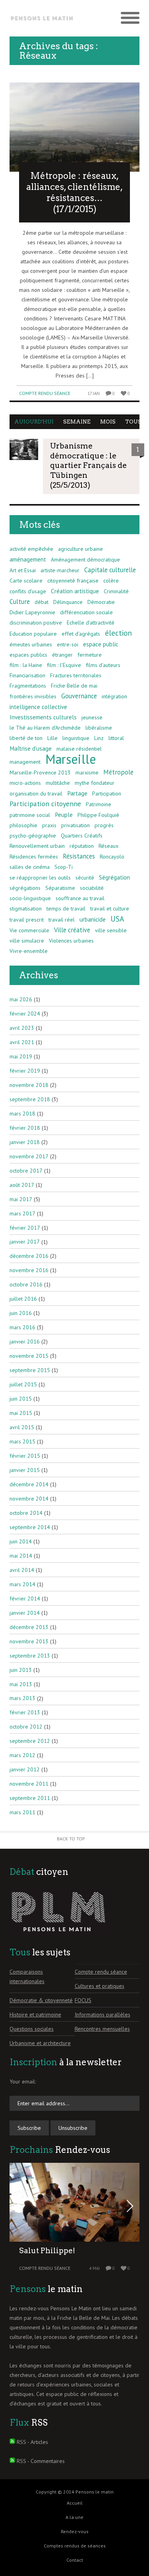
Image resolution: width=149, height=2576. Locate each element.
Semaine (77, 422)
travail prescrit (27, 920)
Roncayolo (112, 857)
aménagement (28, 559)
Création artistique (75, 591)
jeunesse (92, 717)
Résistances (79, 856)
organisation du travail (36, 793)
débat (42, 602)
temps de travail (66, 908)
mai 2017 (21, 1199)
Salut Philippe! (47, 2251)
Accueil (75, 2503)
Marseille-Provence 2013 (40, 772)
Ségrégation (114, 877)
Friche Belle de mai (74, 686)
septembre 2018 (30, 1099)
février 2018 (25, 1128)
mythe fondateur (95, 783)
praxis (49, 825)
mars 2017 (22, 1213)
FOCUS (83, 2000)
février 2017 (25, 1228)
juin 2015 (21, 1399)
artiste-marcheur (60, 570)
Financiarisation (27, 675)
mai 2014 (21, 1556)
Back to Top (71, 1839)
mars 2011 (22, 1812)
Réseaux (108, 846)
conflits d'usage (28, 591)
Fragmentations (28, 686)
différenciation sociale (86, 612)
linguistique (76, 738)
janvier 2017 (25, 1242)
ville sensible (111, 930)
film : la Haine (26, 665)
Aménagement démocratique (85, 560)
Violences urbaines (71, 941)
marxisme (87, 772)
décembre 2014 (29, 1484)
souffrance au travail (80, 898)
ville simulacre (27, 941)
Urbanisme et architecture (40, 2043)
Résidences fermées (34, 857)
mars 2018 (22, 1114)
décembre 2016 (29, 1256)
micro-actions (25, 783)
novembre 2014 (29, 1499)
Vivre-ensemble (29, 951)
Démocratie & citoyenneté (41, 2000)
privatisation (75, 825)
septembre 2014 (30, 1527)
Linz (99, 738)
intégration (114, 696)
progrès (104, 825)
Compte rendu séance (45, 393)
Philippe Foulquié (98, 815)
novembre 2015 (29, 1356)
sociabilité (92, 888)
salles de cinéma (30, 867)
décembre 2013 (29, 1627)
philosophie (23, 825)
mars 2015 (22, 1441)
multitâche (58, 783)
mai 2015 (21, 1413)
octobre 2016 (26, 1284)
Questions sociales (32, 2029)
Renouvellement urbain (37, 846)
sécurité (85, 878)
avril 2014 (22, 1570)
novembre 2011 (29, 1784)
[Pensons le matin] (42, 18)
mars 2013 (22, 1698)
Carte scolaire (26, 581)
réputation (82, 846)
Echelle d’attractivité (91, 623)
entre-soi (68, 644)
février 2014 (25, 1598)
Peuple (64, 815)
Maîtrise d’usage (31, 748)
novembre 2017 (29, 1156)
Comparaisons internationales (27, 1976)
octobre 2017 (26, 1171)
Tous (133, 422)
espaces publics (28, 655)
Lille (52, 738)
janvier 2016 (25, 1342)
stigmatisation (26, 908)
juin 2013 (21, 1670)
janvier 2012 (25, 1769)
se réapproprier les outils (40, 878)
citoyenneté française (73, 581)
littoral (116, 738)
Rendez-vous (75, 2531)
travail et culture (110, 908)
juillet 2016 (23, 1299)
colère (111, 581)
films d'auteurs (103, 665)
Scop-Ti (64, 867)
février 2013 (25, 1712)
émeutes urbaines (31, 644)
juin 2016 (21, 1313)
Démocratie (101, 602)
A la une (74, 2517)
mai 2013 (21, 1684)
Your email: (23, 2081)
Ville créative (72, 930)
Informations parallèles (103, 2014)
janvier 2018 (25, 1142)
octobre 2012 (26, 1727)
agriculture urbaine (80, 549)
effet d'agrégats (81, 634)
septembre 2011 (30, 1798)
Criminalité (116, 591)
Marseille (71, 759)
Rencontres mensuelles (102, 2029)
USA (117, 919)
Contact (75, 2560)
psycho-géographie (33, 836)
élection (118, 633)
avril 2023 (22, 1028)
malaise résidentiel (79, 749)
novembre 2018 (29, 1085)
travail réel (62, 920)
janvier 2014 (25, 1613)
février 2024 (25, 1014)
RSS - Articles (32, 2442)
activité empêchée (31, 549)
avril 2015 (22, 1427)
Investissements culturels (43, 717)
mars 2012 (22, 1755)
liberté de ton (26, 738)
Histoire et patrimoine (35, 2014)
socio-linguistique (30, 898)
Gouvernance (79, 696)
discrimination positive (36, 623)
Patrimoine (99, 804)
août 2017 (22, 1185)
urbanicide (93, 919)
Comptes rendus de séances (75, 2546)
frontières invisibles (33, 696)
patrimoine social (30, 815)
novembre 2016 (29, 1270)
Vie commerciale (29, 930)
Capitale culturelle (110, 570)
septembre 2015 (30, 1370)
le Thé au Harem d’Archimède (45, 728)
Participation (107, 793)
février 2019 (25, 1071)
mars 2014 (22, 1584)
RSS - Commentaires (41, 2461)
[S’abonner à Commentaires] (12, 2461)
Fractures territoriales (76, 675)
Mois (108, 422)
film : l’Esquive (64, 665)
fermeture (90, 655)
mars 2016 (22, 1327)
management (25, 762)
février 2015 (25, 1456)
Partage (77, 793)
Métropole (118, 772)
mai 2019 (21, 1056)
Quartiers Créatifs (82, 836)
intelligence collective (38, 707)
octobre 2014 (26, 1513)
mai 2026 (21, 999)
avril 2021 (22, 1042)
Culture (20, 602)
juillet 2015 (23, 1384)
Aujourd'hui (34, 422)
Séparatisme (60, 888)
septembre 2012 (30, 1741)
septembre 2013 (30, 1656)
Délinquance (68, 602)
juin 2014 (21, 1541)
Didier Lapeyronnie (32, 612)
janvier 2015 (25, 1470)
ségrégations (25, 888)
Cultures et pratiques (100, 1986)
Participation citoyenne (45, 804)
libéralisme (99, 728)
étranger (62, 655)
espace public (101, 644)
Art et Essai (23, 570)
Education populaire (33, 634)
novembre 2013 (29, 1641)
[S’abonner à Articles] (12, 2442)
